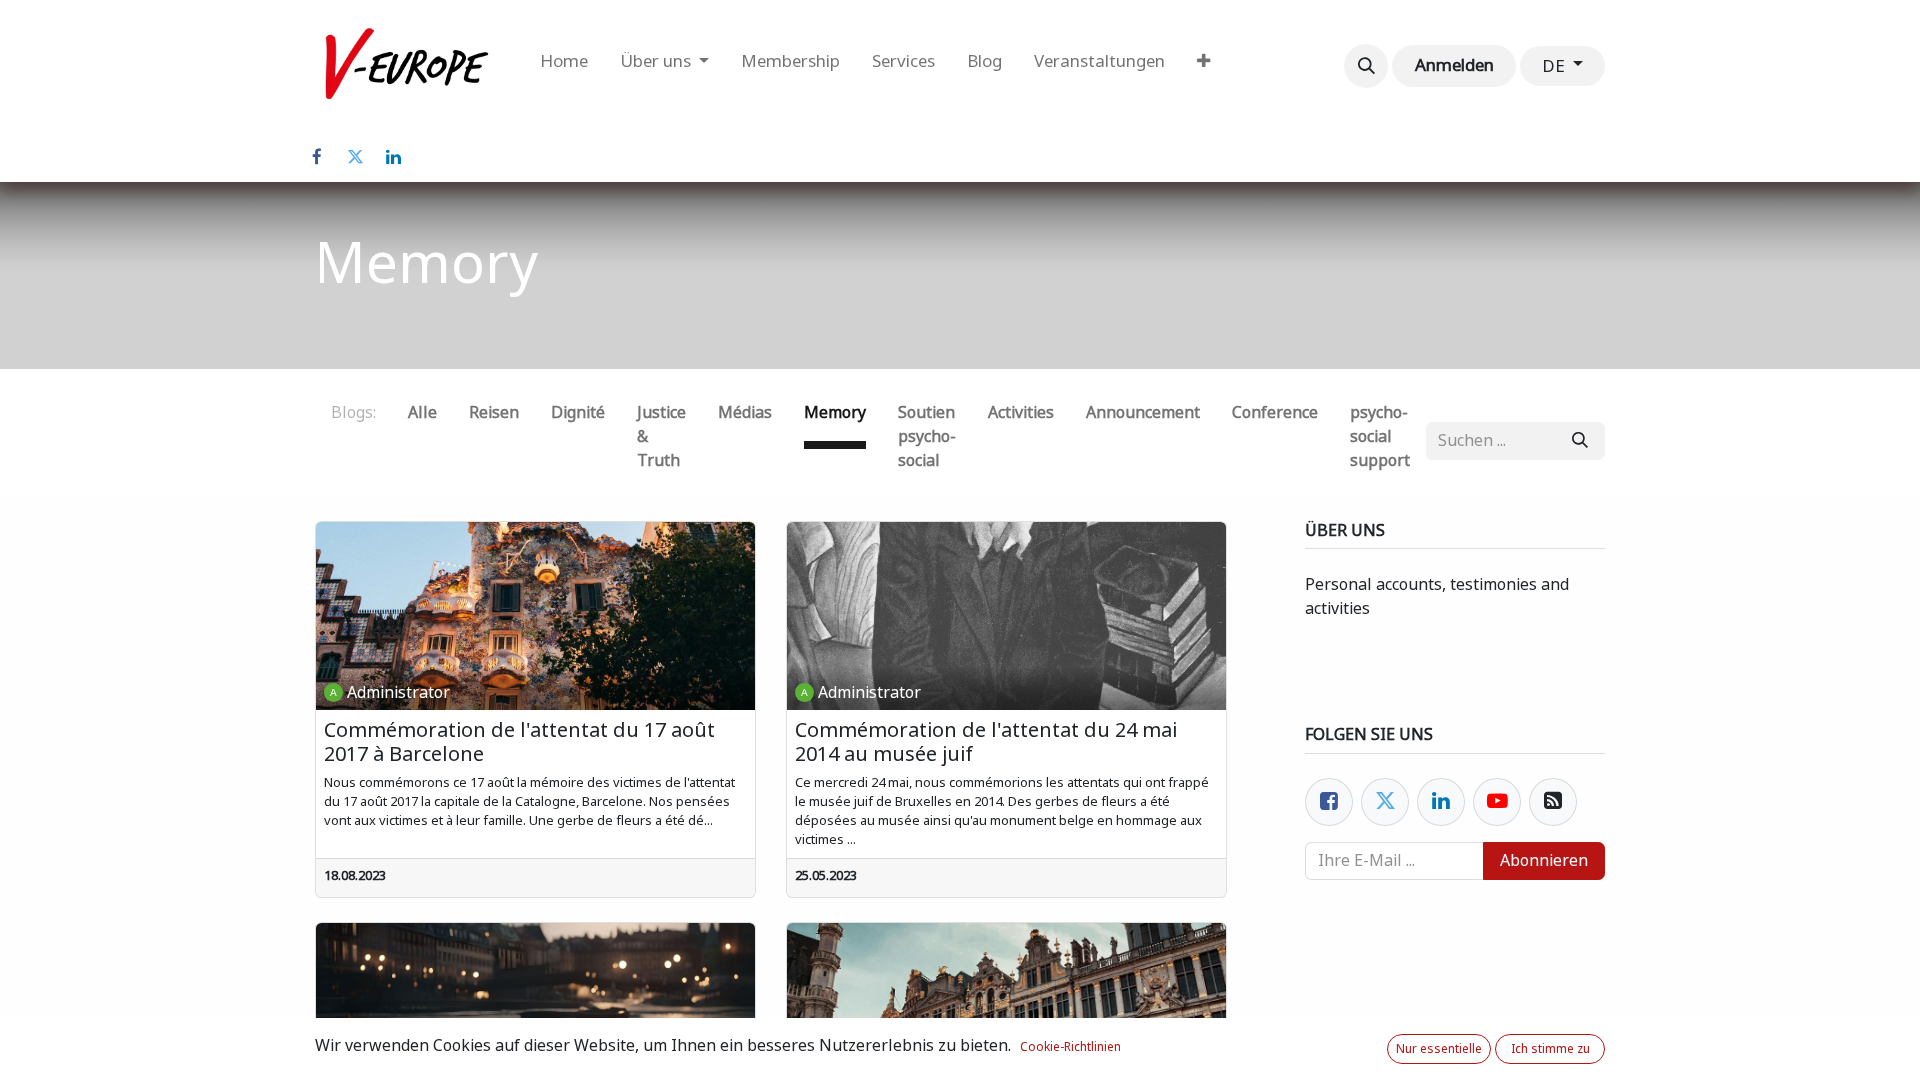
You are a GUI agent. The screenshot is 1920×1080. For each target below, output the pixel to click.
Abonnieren (1544, 860)
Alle (422, 412)
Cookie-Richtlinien (1070, 1047)
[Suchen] (1580, 441)
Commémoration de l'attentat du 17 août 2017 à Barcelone (519, 742)
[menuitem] (564, 66)
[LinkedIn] (393, 157)
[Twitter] (355, 157)
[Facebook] (317, 157)
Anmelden (1454, 65)
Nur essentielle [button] (1439, 1049)
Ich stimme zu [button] (1550, 1049)
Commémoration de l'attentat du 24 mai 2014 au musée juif (986, 742)
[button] (1366, 66)
